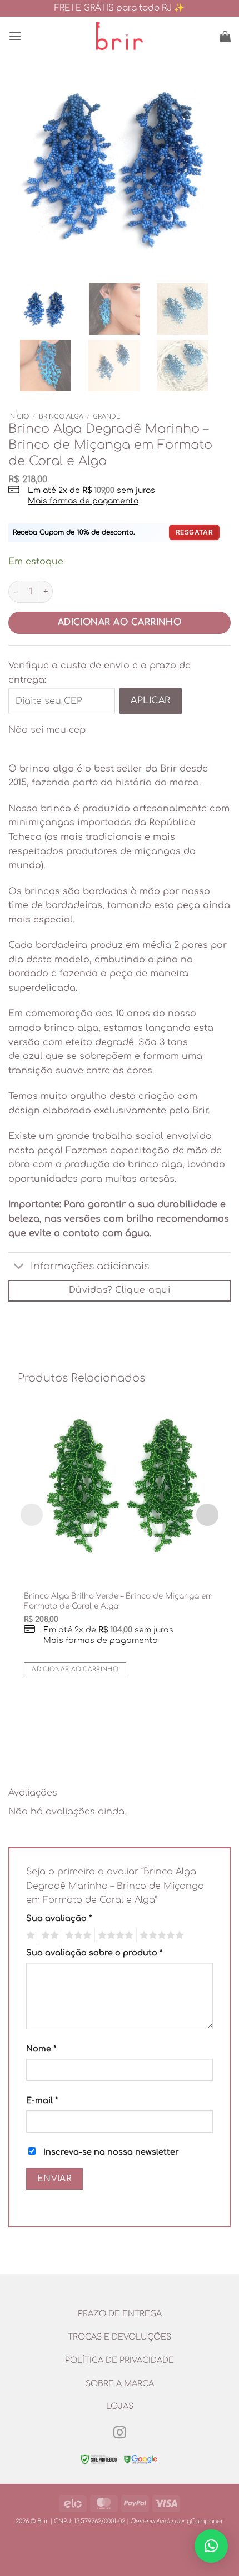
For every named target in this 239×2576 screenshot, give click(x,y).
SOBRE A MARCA (120, 2383)
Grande (107, 417)
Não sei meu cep (47, 730)
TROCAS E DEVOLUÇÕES (120, 2337)
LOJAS (120, 2406)
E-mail (42, 2100)
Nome (41, 2049)
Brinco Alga (61, 417)
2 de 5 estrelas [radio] (48, 1935)
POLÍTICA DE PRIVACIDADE (120, 2360)
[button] (15, 36)
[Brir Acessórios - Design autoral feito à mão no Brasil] (120, 36)
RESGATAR (194, 532)
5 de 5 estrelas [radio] (160, 1935)
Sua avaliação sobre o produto (94, 1953)
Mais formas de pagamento (83, 501)
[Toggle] (19, 1267)
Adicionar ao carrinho (120, 622)
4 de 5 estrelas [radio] (114, 1935)
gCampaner (205, 2521)
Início (19, 417)
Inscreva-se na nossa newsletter (110, 2152)
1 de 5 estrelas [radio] (29, 1935)
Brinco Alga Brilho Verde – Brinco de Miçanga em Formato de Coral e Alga (118, 1601)
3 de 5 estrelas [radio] (77, 1935)
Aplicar (150, 700)
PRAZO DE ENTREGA (120, 2313)
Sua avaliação (59, 1918)
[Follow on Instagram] (119, 2433)
